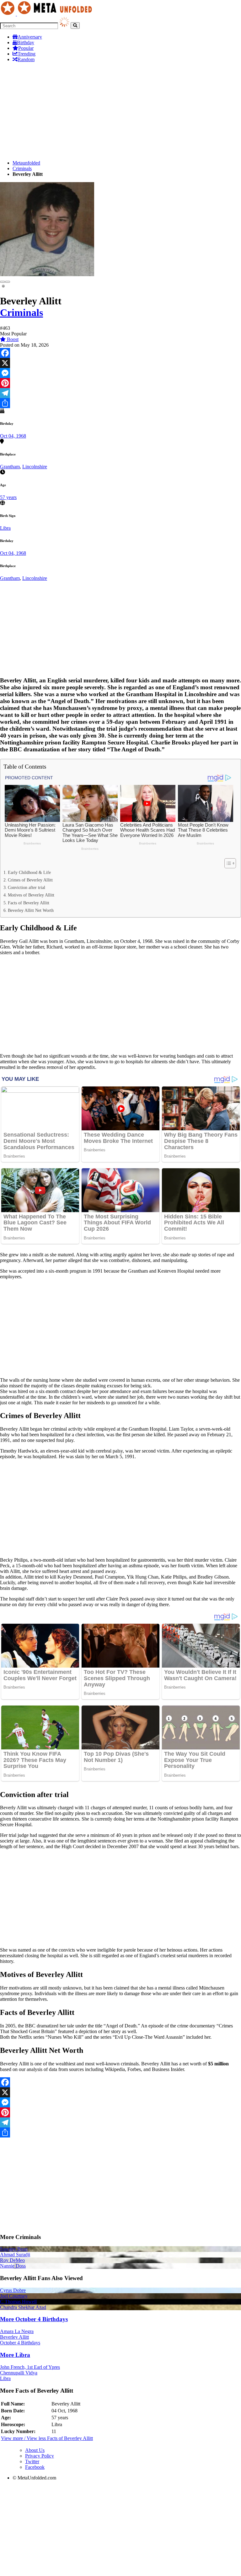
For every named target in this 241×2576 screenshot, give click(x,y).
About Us (35, 2450)
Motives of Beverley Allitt (31, 895)
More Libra (15, 2355)
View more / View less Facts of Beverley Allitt (47, 2438)
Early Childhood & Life (29, 872)
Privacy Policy (40, 2456)
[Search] (75, 26)
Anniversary (30, 37)
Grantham (10, 467)
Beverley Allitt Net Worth (31, 910)
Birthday (26, 42)
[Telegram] (120, 393)
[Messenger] (120, 373)
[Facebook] (120, 353)
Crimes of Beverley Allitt (30, 880)
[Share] (120, 403)
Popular (26, 48)
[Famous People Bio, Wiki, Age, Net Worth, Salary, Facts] (48, 14)
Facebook (35, 2467)
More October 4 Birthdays (34, 2319)
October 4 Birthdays (20, 2343)
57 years (8, 497)
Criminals (22, 168)
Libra (5, 528)
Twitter (32, 2461)
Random (26, 59)
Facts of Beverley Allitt (29, 903)
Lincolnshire (35, 467)
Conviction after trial (27, 887)
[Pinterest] (120, 383)
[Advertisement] (120, 111)
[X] (120, 363)
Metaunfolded (26, 163)
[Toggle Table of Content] (227, 863)
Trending (27, 54)
